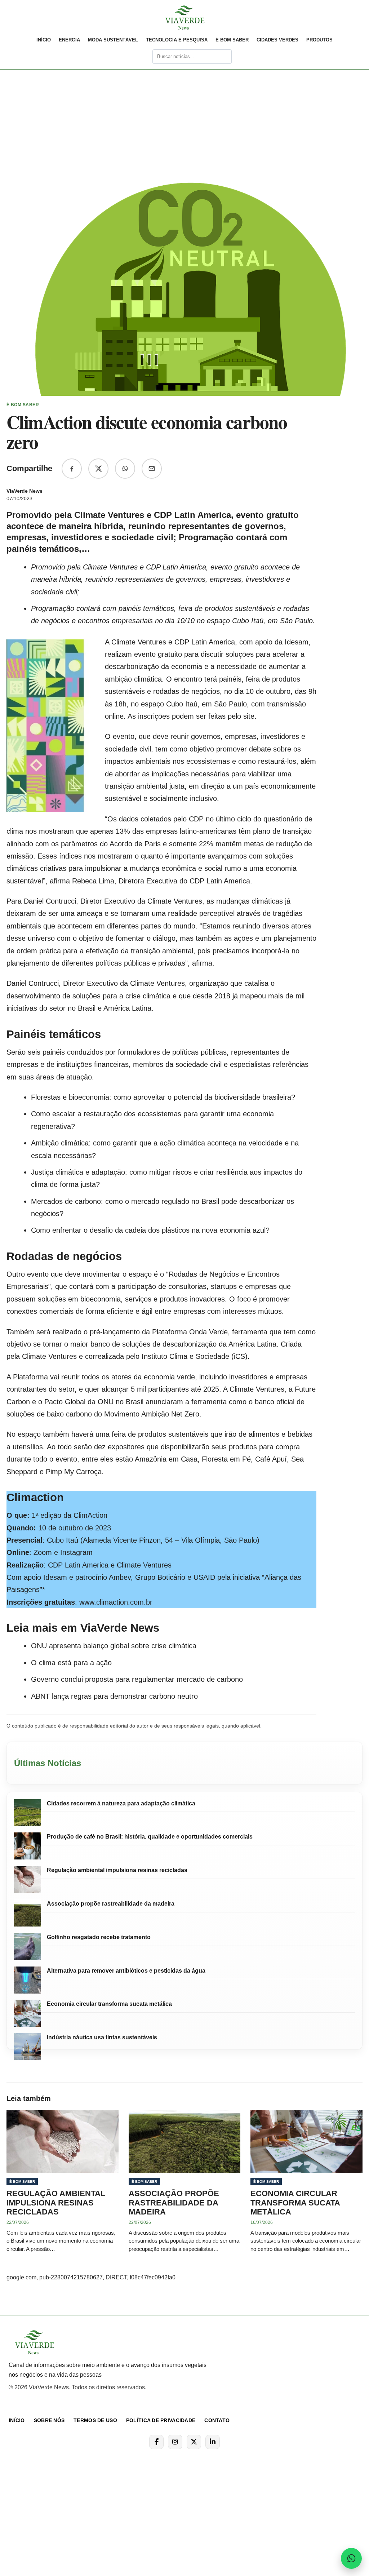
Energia (69, 40)
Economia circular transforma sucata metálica (109, 2004)
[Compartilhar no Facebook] (72, 469)
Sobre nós (49, 2420)
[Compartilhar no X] (98, 469)
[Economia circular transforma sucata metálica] (28, 2013)
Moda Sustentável (113, 40)
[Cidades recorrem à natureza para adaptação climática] (28, 1813)
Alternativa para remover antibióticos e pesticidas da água (126, 1971)
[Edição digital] (142, 57)
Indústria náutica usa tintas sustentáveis (102, 2037)
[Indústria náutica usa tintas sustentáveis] (28, 2047)
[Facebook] (156, 2442)
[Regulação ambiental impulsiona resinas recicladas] (28, 1879)
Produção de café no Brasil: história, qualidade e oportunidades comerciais (150, 1837)
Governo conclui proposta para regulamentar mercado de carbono (137, 1679)
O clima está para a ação (71, 1663)
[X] (194, 2442)
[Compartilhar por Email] (152, 469)
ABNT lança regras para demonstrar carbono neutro (114, 1696)
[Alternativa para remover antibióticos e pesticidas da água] (28, 1980)
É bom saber (232, 40)
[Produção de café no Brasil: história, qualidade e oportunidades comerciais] (28, 1846)
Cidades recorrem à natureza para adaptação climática (121, 1803)
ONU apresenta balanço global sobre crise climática (114, 1646)
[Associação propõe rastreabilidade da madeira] (28, 1913)
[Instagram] (175, 2442)
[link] (184, 18)
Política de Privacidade (161, 2420)
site (249, 716)
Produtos (319, 40)
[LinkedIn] (213, 2442)
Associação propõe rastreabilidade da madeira (111, 1904)
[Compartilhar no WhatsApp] (125, 469)
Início (44, 40)
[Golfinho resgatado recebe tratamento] (28, 1947)
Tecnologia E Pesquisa (177, 40)
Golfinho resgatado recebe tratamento (99, 1937)
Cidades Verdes (277, 40)
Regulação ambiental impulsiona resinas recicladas (117, 1870)
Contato (217, 2420)
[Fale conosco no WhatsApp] (351, 2558)
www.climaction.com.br (116, 1602)
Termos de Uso (95, 2420)
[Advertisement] (184, 99)
